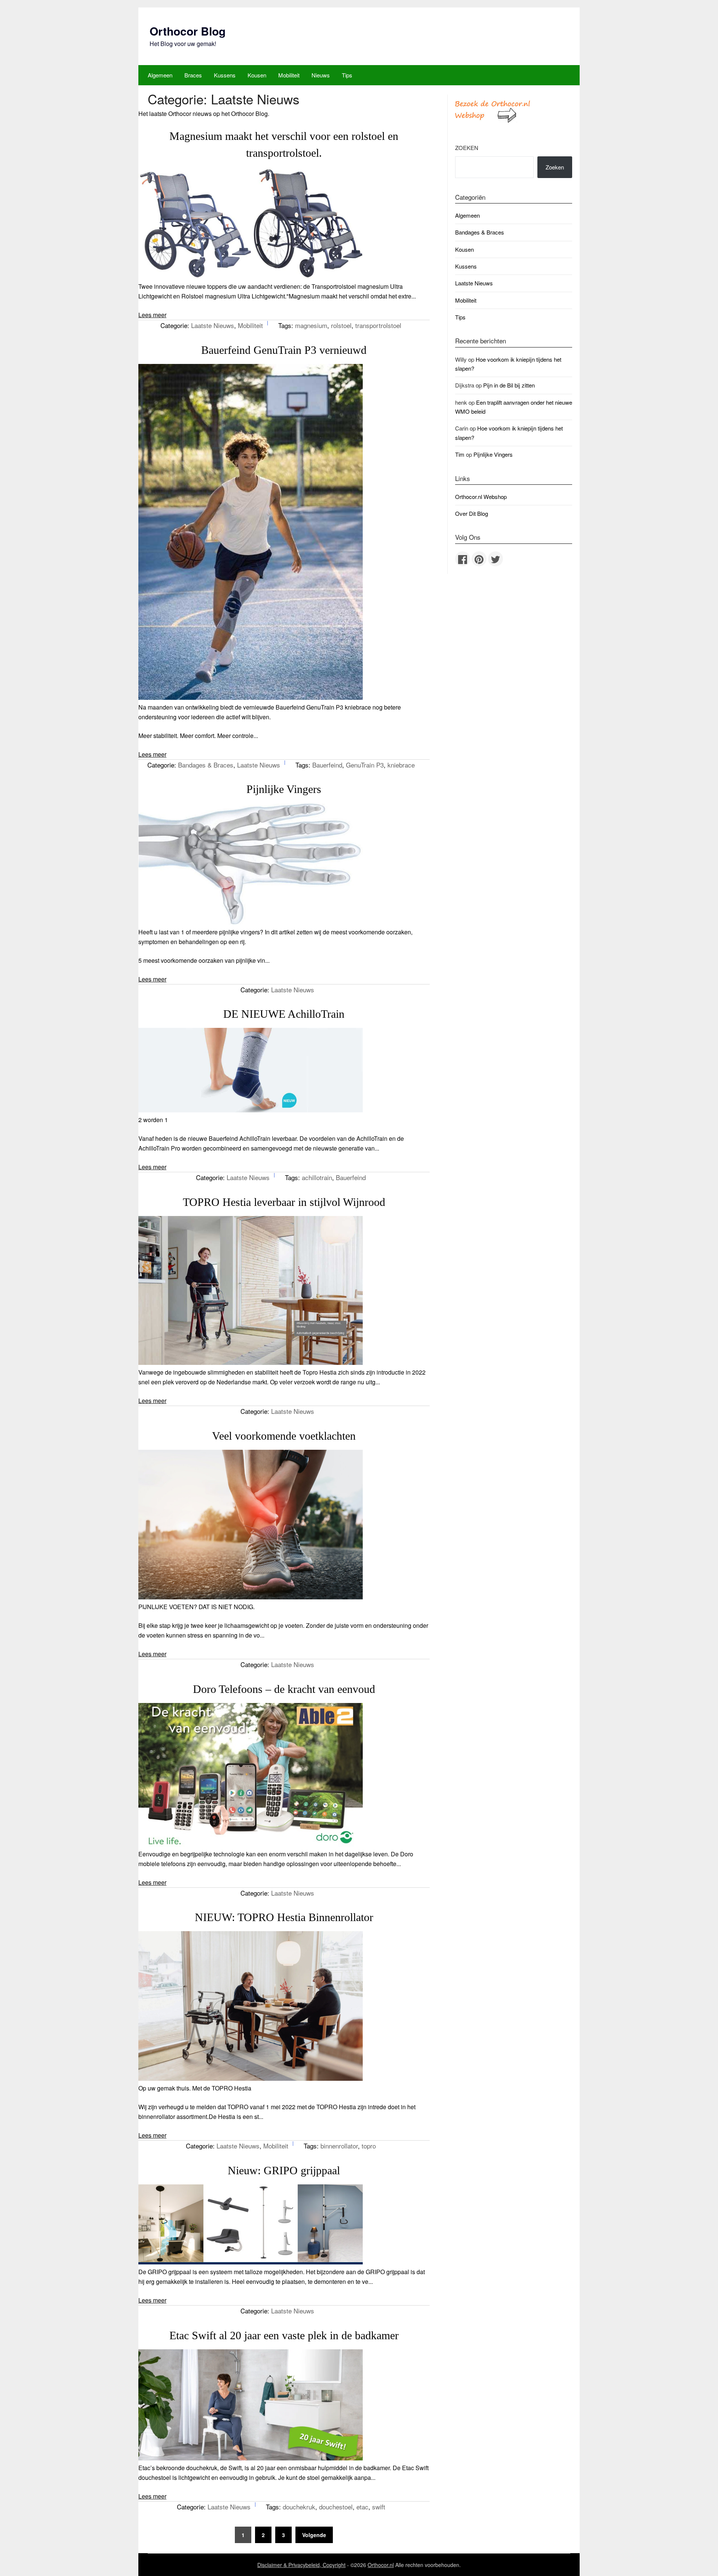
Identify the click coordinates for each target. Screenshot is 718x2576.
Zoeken (467, 148)
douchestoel (336, 2507)
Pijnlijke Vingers (284, 789)
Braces (193, 75)
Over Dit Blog (472, 513)
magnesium (311, 325)
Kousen (257, 75)
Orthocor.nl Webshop (481, 497)
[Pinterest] (479, 559)
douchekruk (299, 2507)
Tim (460, 454)
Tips (347, 75)
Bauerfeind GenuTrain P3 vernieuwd (284, 350)
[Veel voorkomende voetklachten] (251, 1597)
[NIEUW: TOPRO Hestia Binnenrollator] (251, 2078)
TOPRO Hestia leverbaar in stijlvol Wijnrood (284, 1202)
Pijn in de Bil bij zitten (509, 385)
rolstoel (341, 325)
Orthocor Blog (188, 31)
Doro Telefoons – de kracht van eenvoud (284, 1689)
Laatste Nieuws (213, 325)
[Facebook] (463, 559)
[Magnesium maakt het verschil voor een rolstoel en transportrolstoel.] (251, 277)
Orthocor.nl (381, 2565)
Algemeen (160, 75)
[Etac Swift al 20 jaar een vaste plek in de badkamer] (251, 2458)
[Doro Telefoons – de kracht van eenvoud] (251, 1844)
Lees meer (152, 315)
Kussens (225, 75)
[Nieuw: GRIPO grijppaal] (251, 2262)
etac (362, 2507)
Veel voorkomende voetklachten (284, 1436)
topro (369, 2146)
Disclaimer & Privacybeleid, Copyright (301, 2565)
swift (379, 2507)
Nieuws (321, 75)
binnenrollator (339, 2146)
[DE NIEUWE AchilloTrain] (251, 1110)
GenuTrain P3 (365, 765)
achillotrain (317, 1177)
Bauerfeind (327, 765)
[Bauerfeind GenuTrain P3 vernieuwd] (251, 697)
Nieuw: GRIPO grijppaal (284, 2170)
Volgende (314, 2535)
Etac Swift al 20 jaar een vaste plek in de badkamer (284, 2335)
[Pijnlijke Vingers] (251, 922)
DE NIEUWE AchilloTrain (284, 1014)
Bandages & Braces (206, 765)
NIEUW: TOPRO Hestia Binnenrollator (284, 1917)
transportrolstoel (378, 325)
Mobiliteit (289, 75)
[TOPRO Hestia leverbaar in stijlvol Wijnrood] (251, 1362)
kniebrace (401, 765)
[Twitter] (495, 559)
